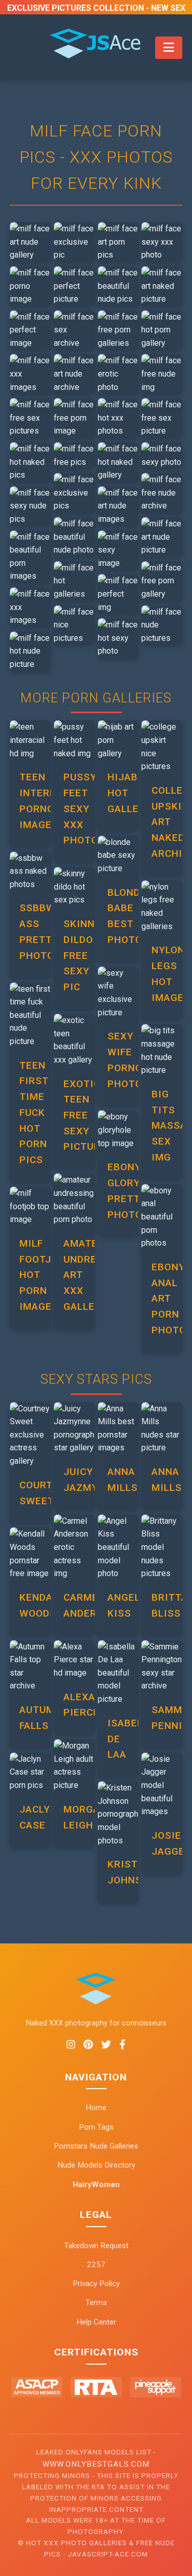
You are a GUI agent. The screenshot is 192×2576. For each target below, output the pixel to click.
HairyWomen (96, 2185)
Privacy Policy (96, 2284)
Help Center (96, 2322)
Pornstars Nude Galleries (96, 2146)
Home (96, 2108)
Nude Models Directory (96, 2165)
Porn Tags (96, 2127)
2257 (96, 2265)
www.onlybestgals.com (96, 2464)
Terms (96, 2303)
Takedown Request (96, 2246)
